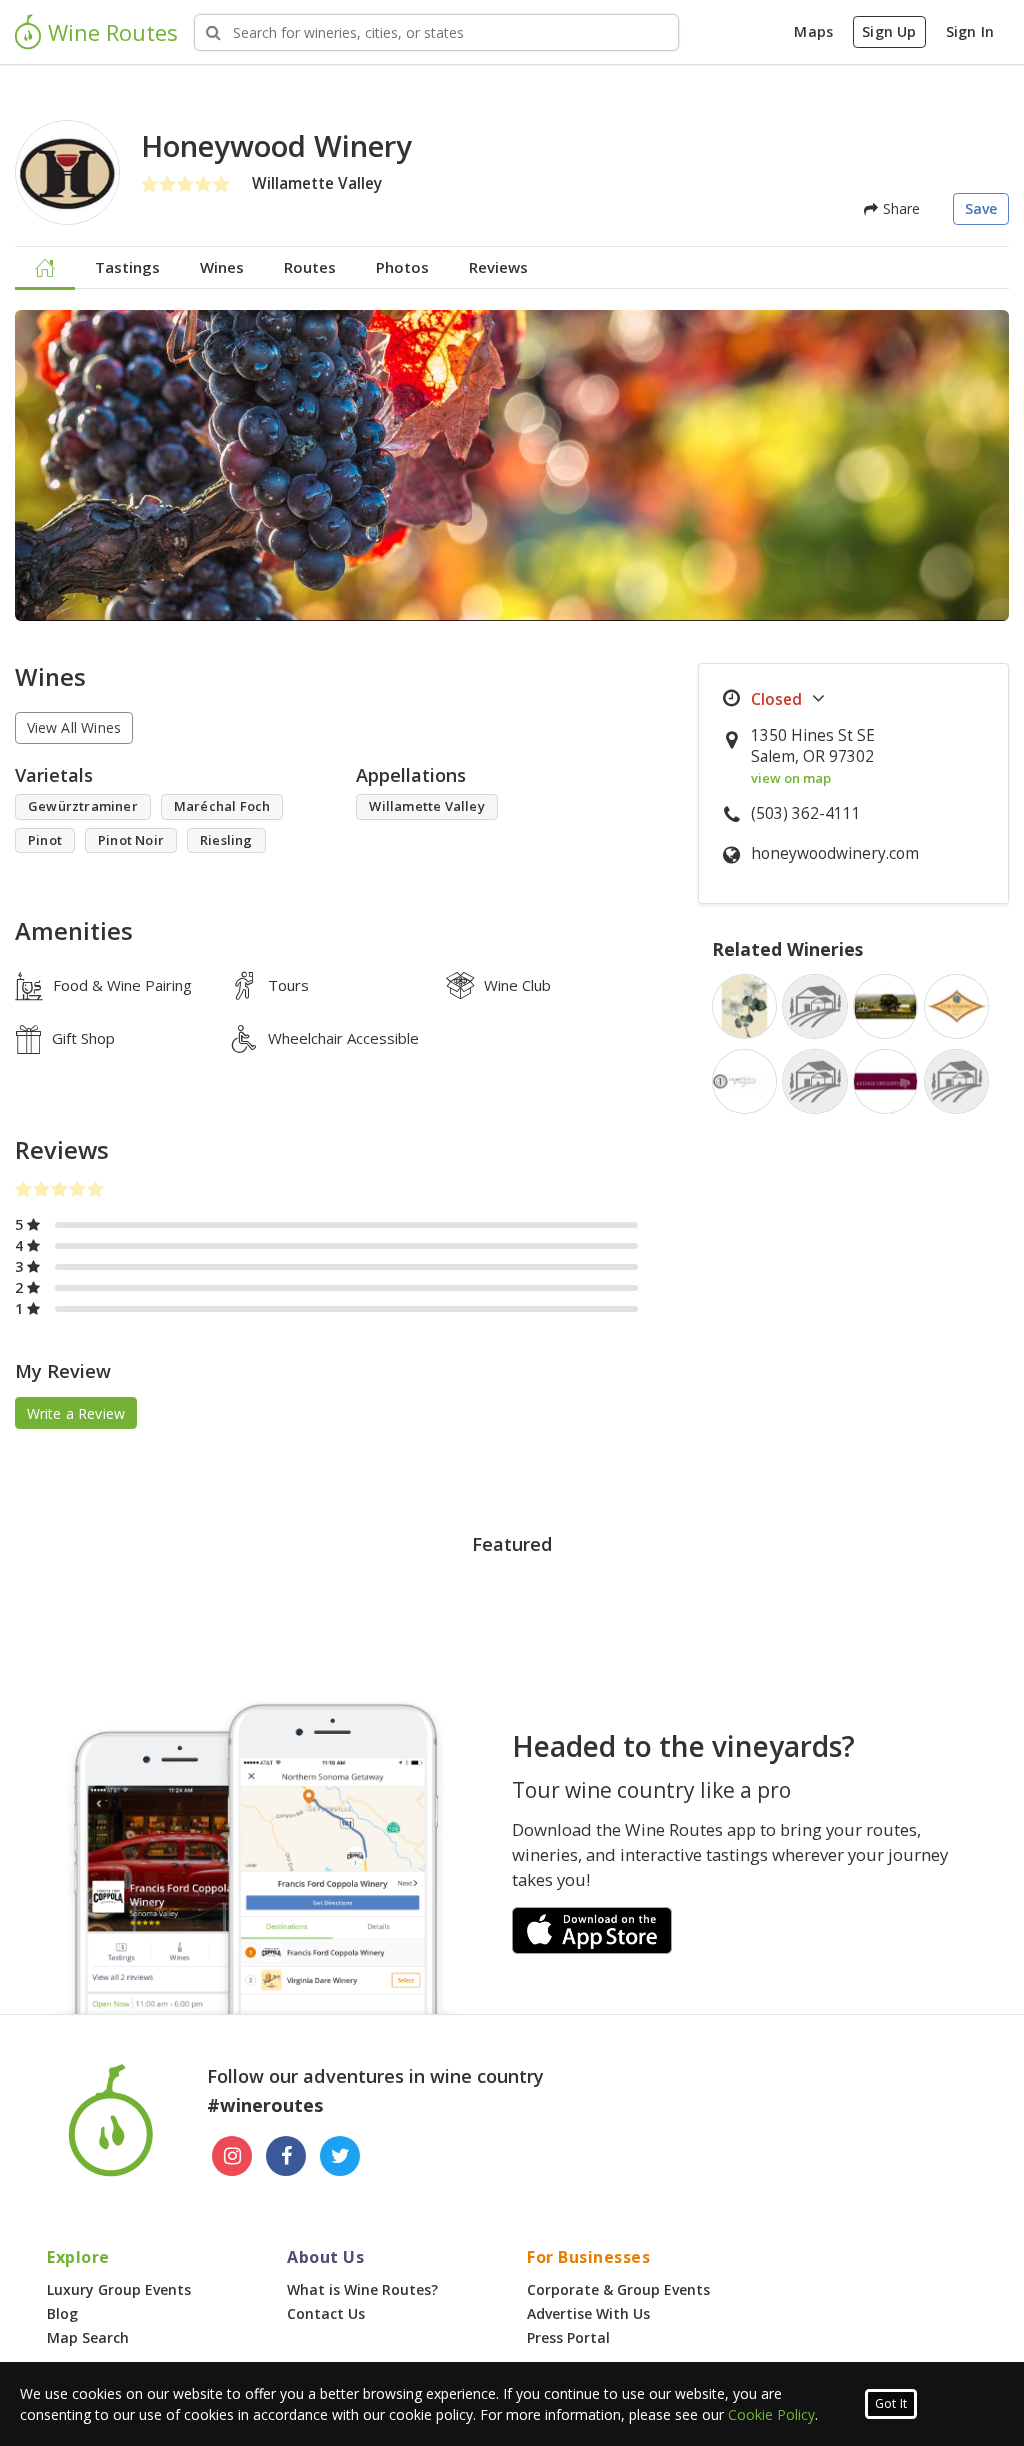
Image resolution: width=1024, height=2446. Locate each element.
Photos (402, 267)
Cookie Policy (771, 2414)
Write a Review (76, 1413)
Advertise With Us (588, 2313)
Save (981, 208)
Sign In (970, 31)
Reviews (498, 267)
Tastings (127, 267)
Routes (310, 267)
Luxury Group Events (119, 2289)
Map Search (88, 2337)
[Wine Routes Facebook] (286, 2156)
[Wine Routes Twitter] (340, 2156)
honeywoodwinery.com (835, 853)
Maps (813, 31)
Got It (891, 2403)
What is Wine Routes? (362, 2289)
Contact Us (326, 2313)
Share (899, 208)
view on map (791, 778)
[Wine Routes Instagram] (232, 2156)
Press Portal (568, 2337)
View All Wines (74, 727)
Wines (222, 267)
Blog (62, 2313)
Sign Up (889, 31)
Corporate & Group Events (618, 2289)
